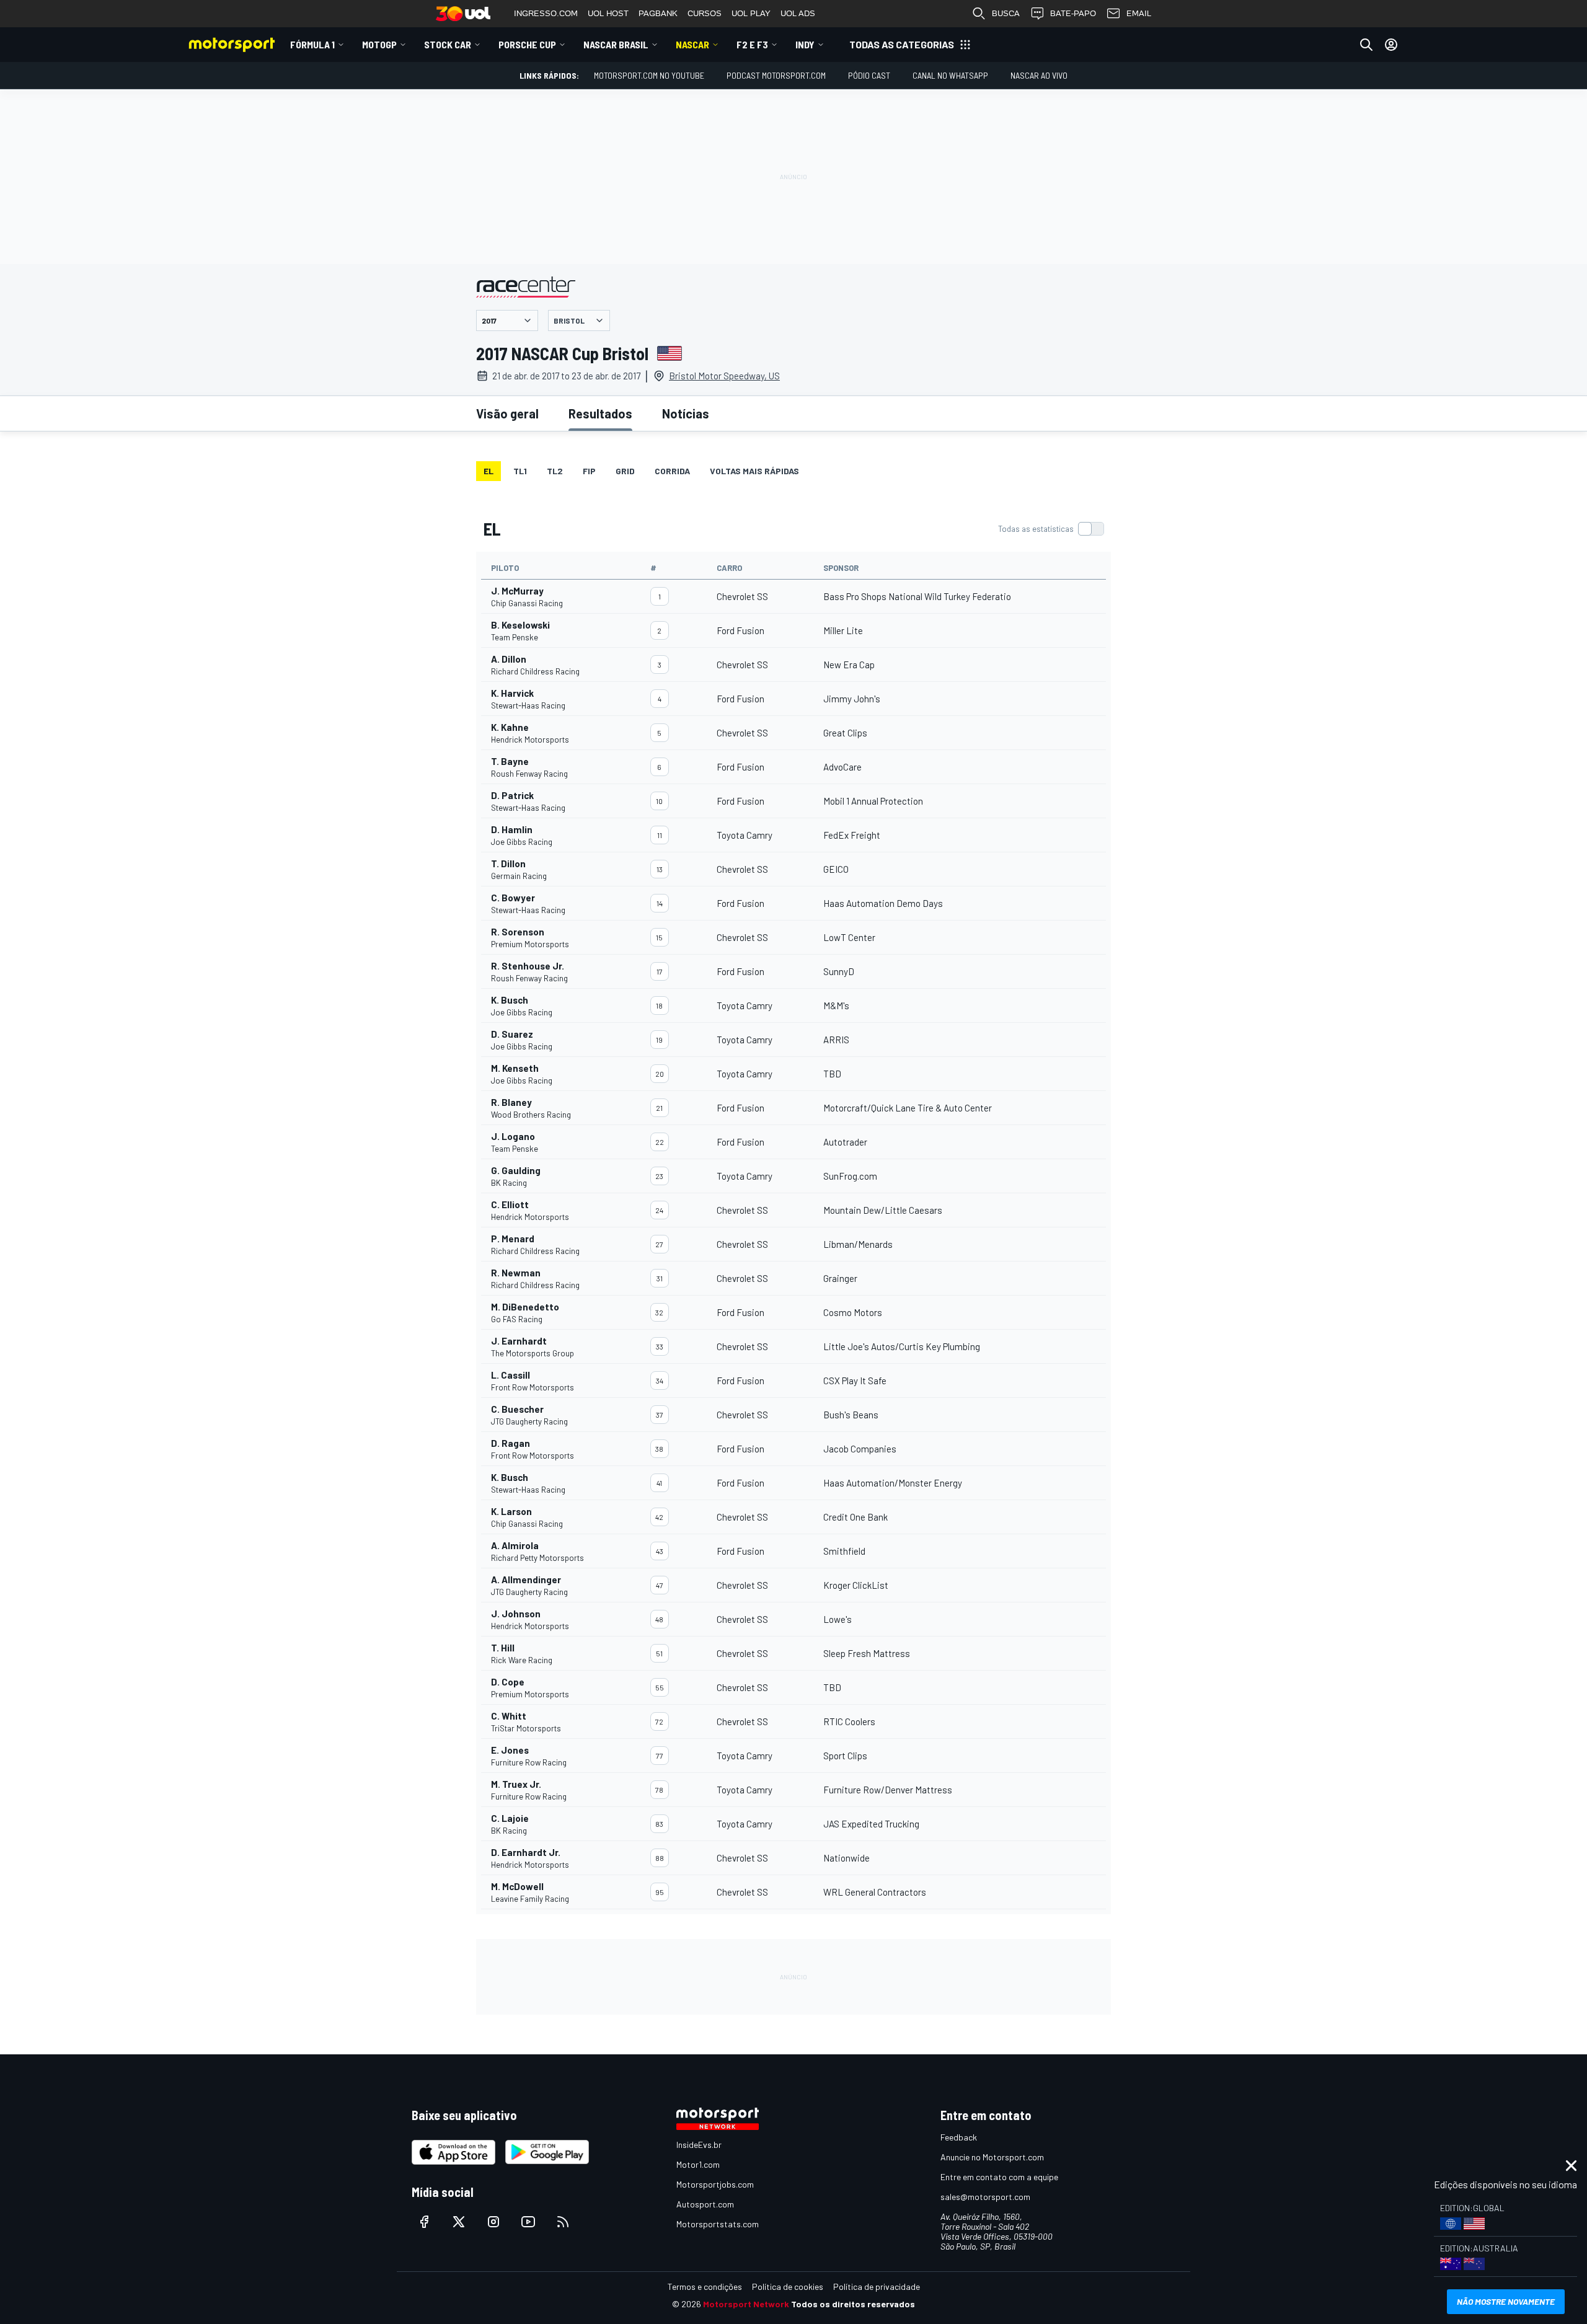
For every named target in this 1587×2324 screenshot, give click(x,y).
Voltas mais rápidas (754, 471)
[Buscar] (1366, 45)
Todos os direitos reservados (853, 2304)
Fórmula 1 (312, 44)
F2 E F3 (752, 44)
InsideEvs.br (699, 2145)
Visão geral (507, 413)
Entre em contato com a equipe (999, 2177)
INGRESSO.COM (546, 13)
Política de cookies (788, 2286)
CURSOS (705, 13)
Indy (805, 44)
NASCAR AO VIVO (1039, 75)
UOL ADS (798, 13)
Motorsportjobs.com (715, 2184)
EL (488, 471)
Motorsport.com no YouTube (649, 75)
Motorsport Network (746, 2304)
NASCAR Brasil (616, 44)
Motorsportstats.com (718, 2224)
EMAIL (1139, 13)
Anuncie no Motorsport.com (992, 2157)
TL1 (520, 471)
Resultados (600, 413)
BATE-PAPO (1073, 13)
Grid (625, 471)
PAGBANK (658, 13)
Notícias (686, 413)
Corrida (672, 471)
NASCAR (692, 44)
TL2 (555, 471)
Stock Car (448, 44)
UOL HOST (608, 13)
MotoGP (379, 44)
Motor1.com (698, 2164)
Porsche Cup (527, 44)
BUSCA (1006, 13)
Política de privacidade (877, 2286)
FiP (589, 471)
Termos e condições (705, 2286)
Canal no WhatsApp (950, 75)
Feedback (959, 2137)
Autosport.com (705, 2204)
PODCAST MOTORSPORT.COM (776, 75)
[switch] (1051, 529)
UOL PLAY (751, 13)
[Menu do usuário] (1391, 45)
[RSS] (563, 2222)
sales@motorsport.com (985, 2197)
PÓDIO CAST (869, 75)
